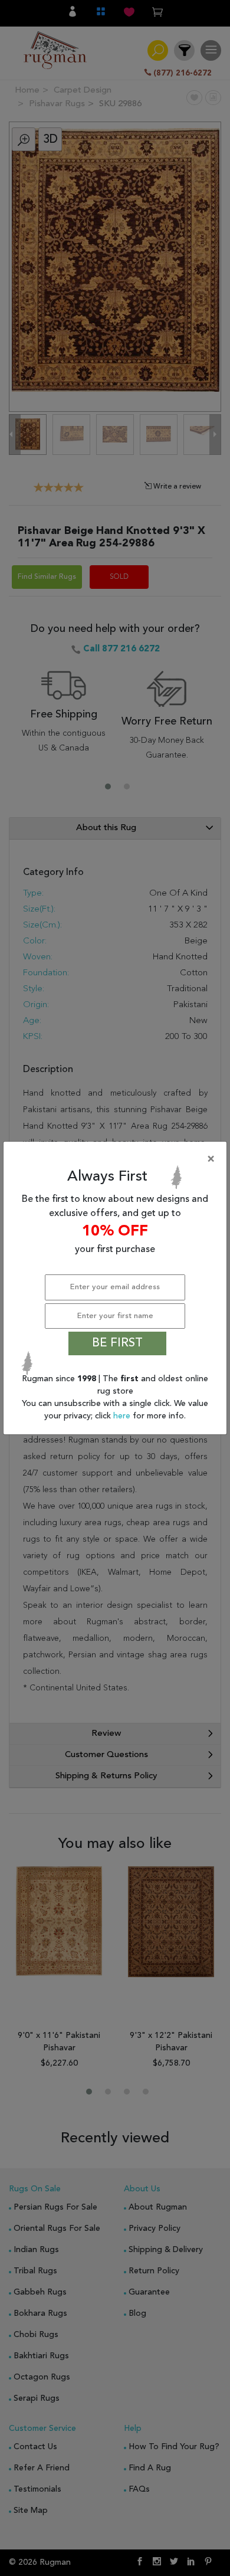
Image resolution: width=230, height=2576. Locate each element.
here (123, 1416)
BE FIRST (117, 1343)
